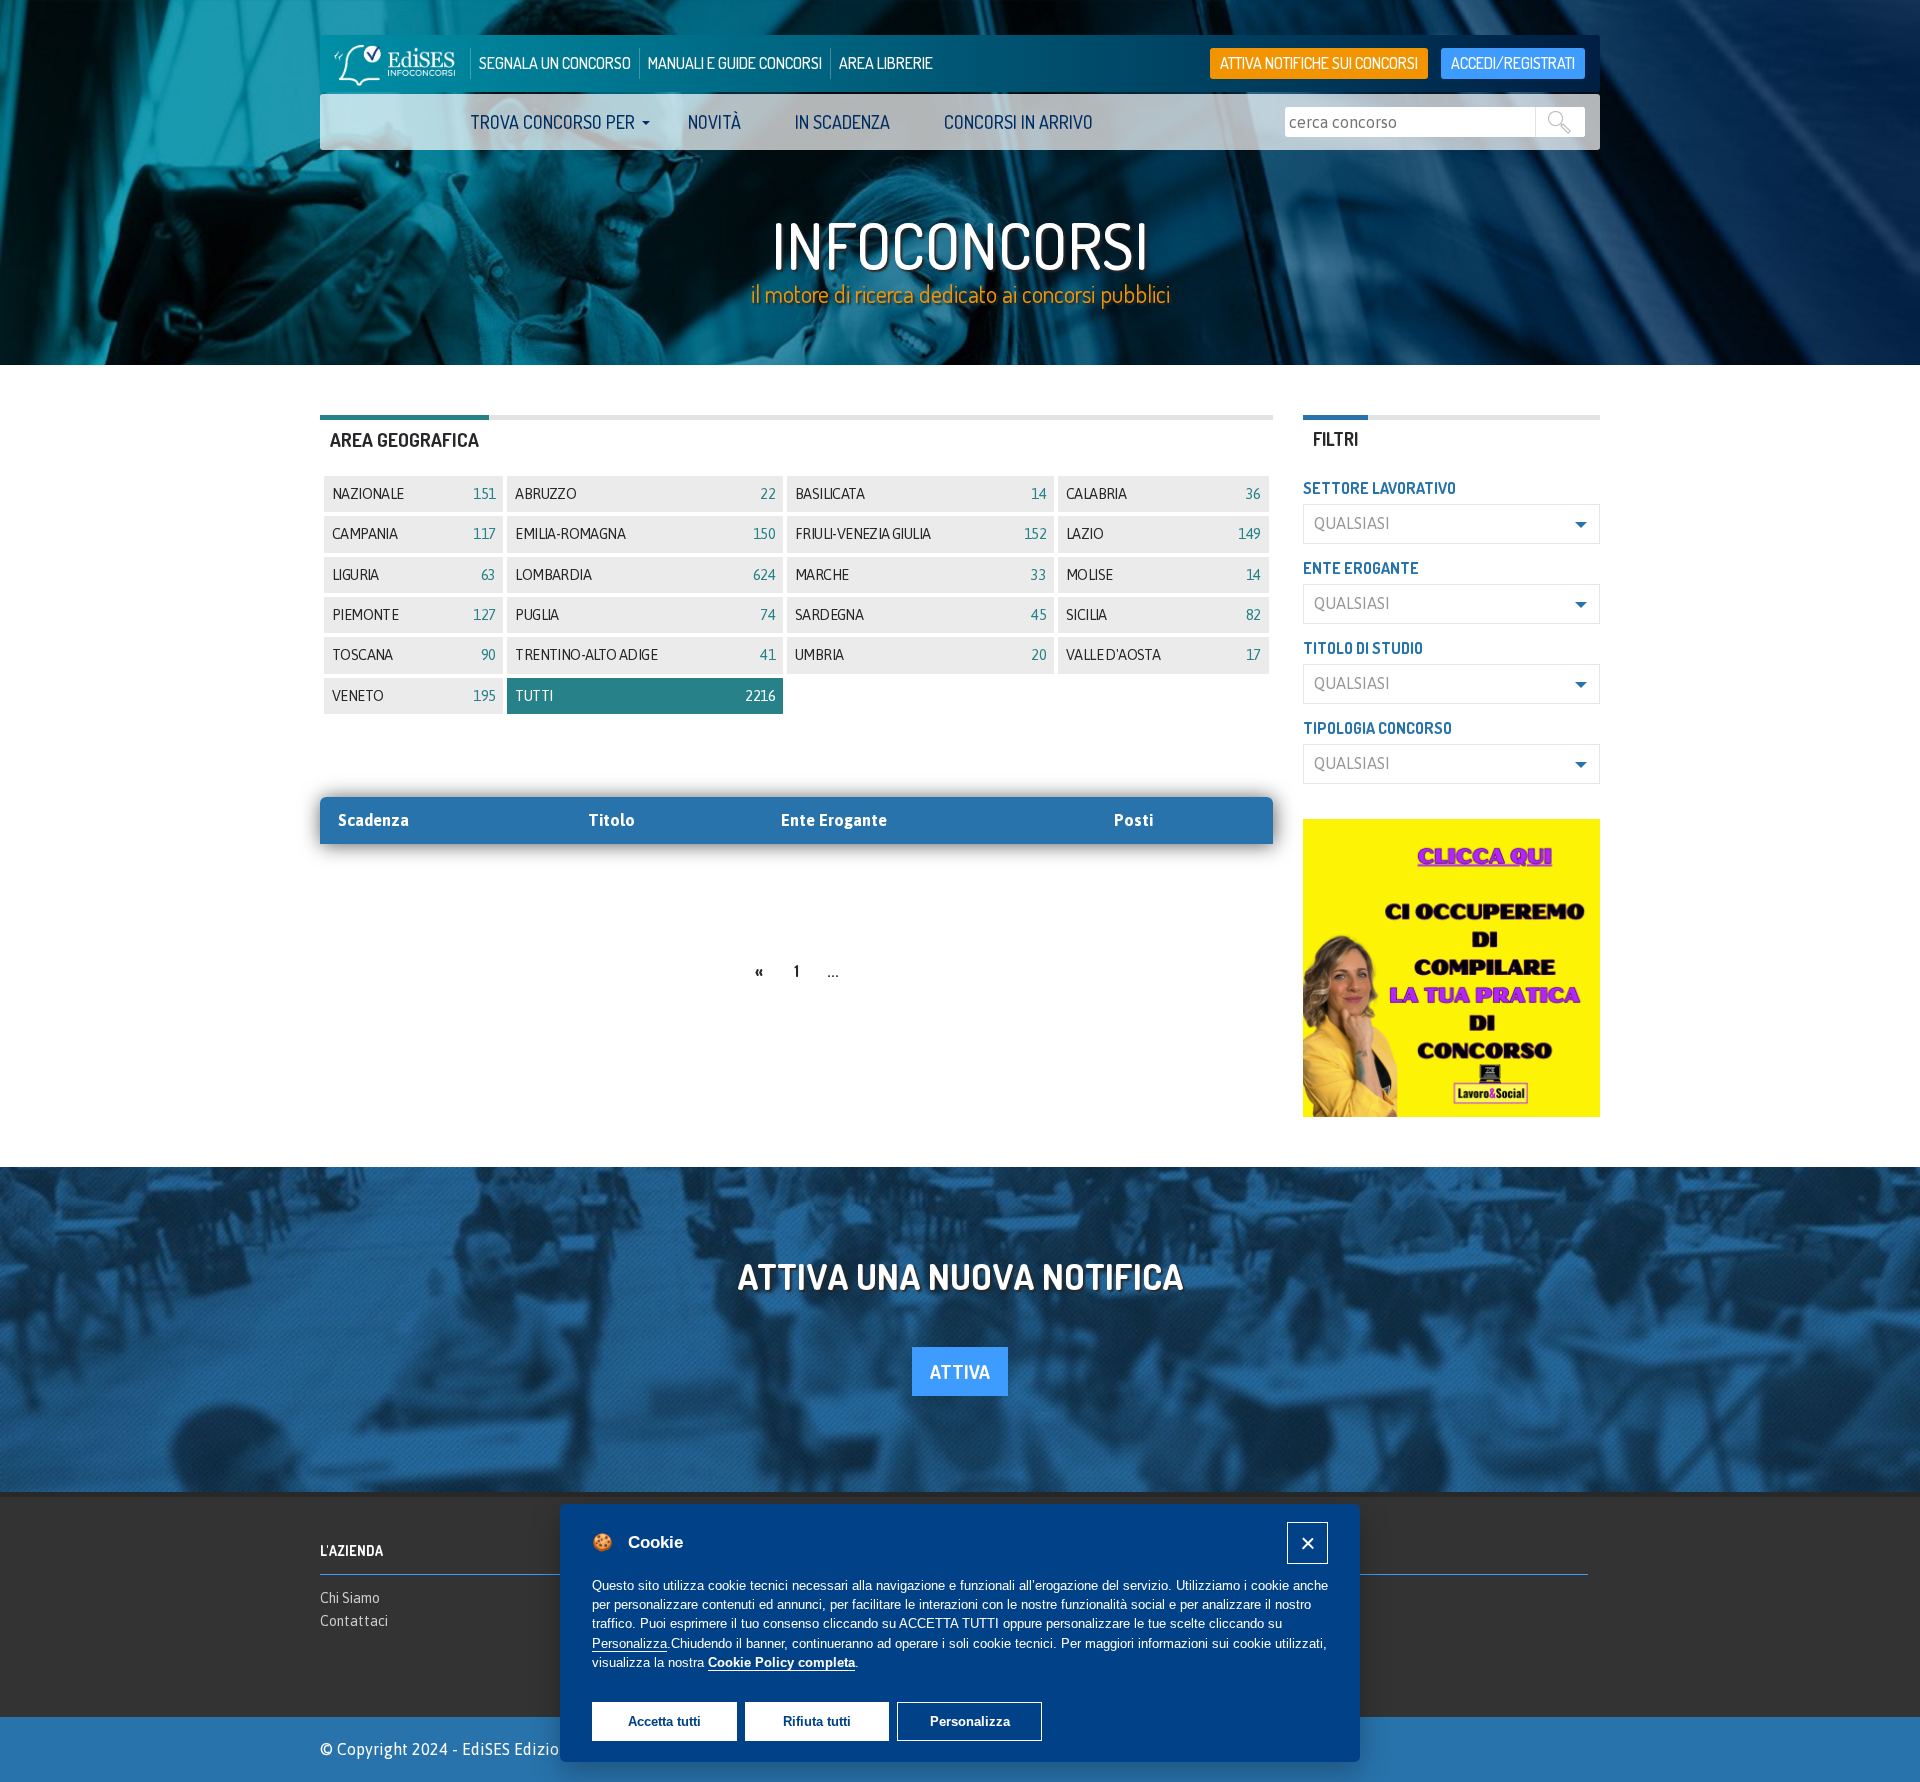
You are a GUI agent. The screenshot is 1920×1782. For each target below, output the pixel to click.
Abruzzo (645, 494)
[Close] (1307, 1542)
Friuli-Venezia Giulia (920, 534)
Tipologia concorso (1377, 728)
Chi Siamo (350, 1598)
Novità (714, 122)
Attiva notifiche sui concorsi (1319, 63)
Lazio (1163, 534)
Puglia (645, 615)
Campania (413, 534)
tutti (645, 696)
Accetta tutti (664, 1721)
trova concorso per (552, 122)
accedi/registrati (1513, 63)
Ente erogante (1361, 568)
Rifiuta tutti (817, 1721)
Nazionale (413, 494)
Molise (1163, 575)
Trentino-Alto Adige (645, 655)
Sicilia (1163, 615)
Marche (920, 575)
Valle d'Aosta (1163, 655)
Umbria (920, 655)
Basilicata (920, 494)
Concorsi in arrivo (1018, 122)
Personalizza (970, 1721)
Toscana (413, 655)
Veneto (413, 696)
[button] (1452, 524)
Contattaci (354, 1621)
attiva (960, 1371)
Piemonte (413, 615)
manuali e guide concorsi (735, 63)
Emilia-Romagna (645, 534)
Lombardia (645, 575)
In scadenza (842, 122)
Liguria (413, 575)
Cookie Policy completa (781, 1662)
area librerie (886, 63)
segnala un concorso (555, 63)
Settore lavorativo (1379, 488)
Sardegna (920, 615)
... (833, 971)
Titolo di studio (1363, 648)
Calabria (1163, 494)
